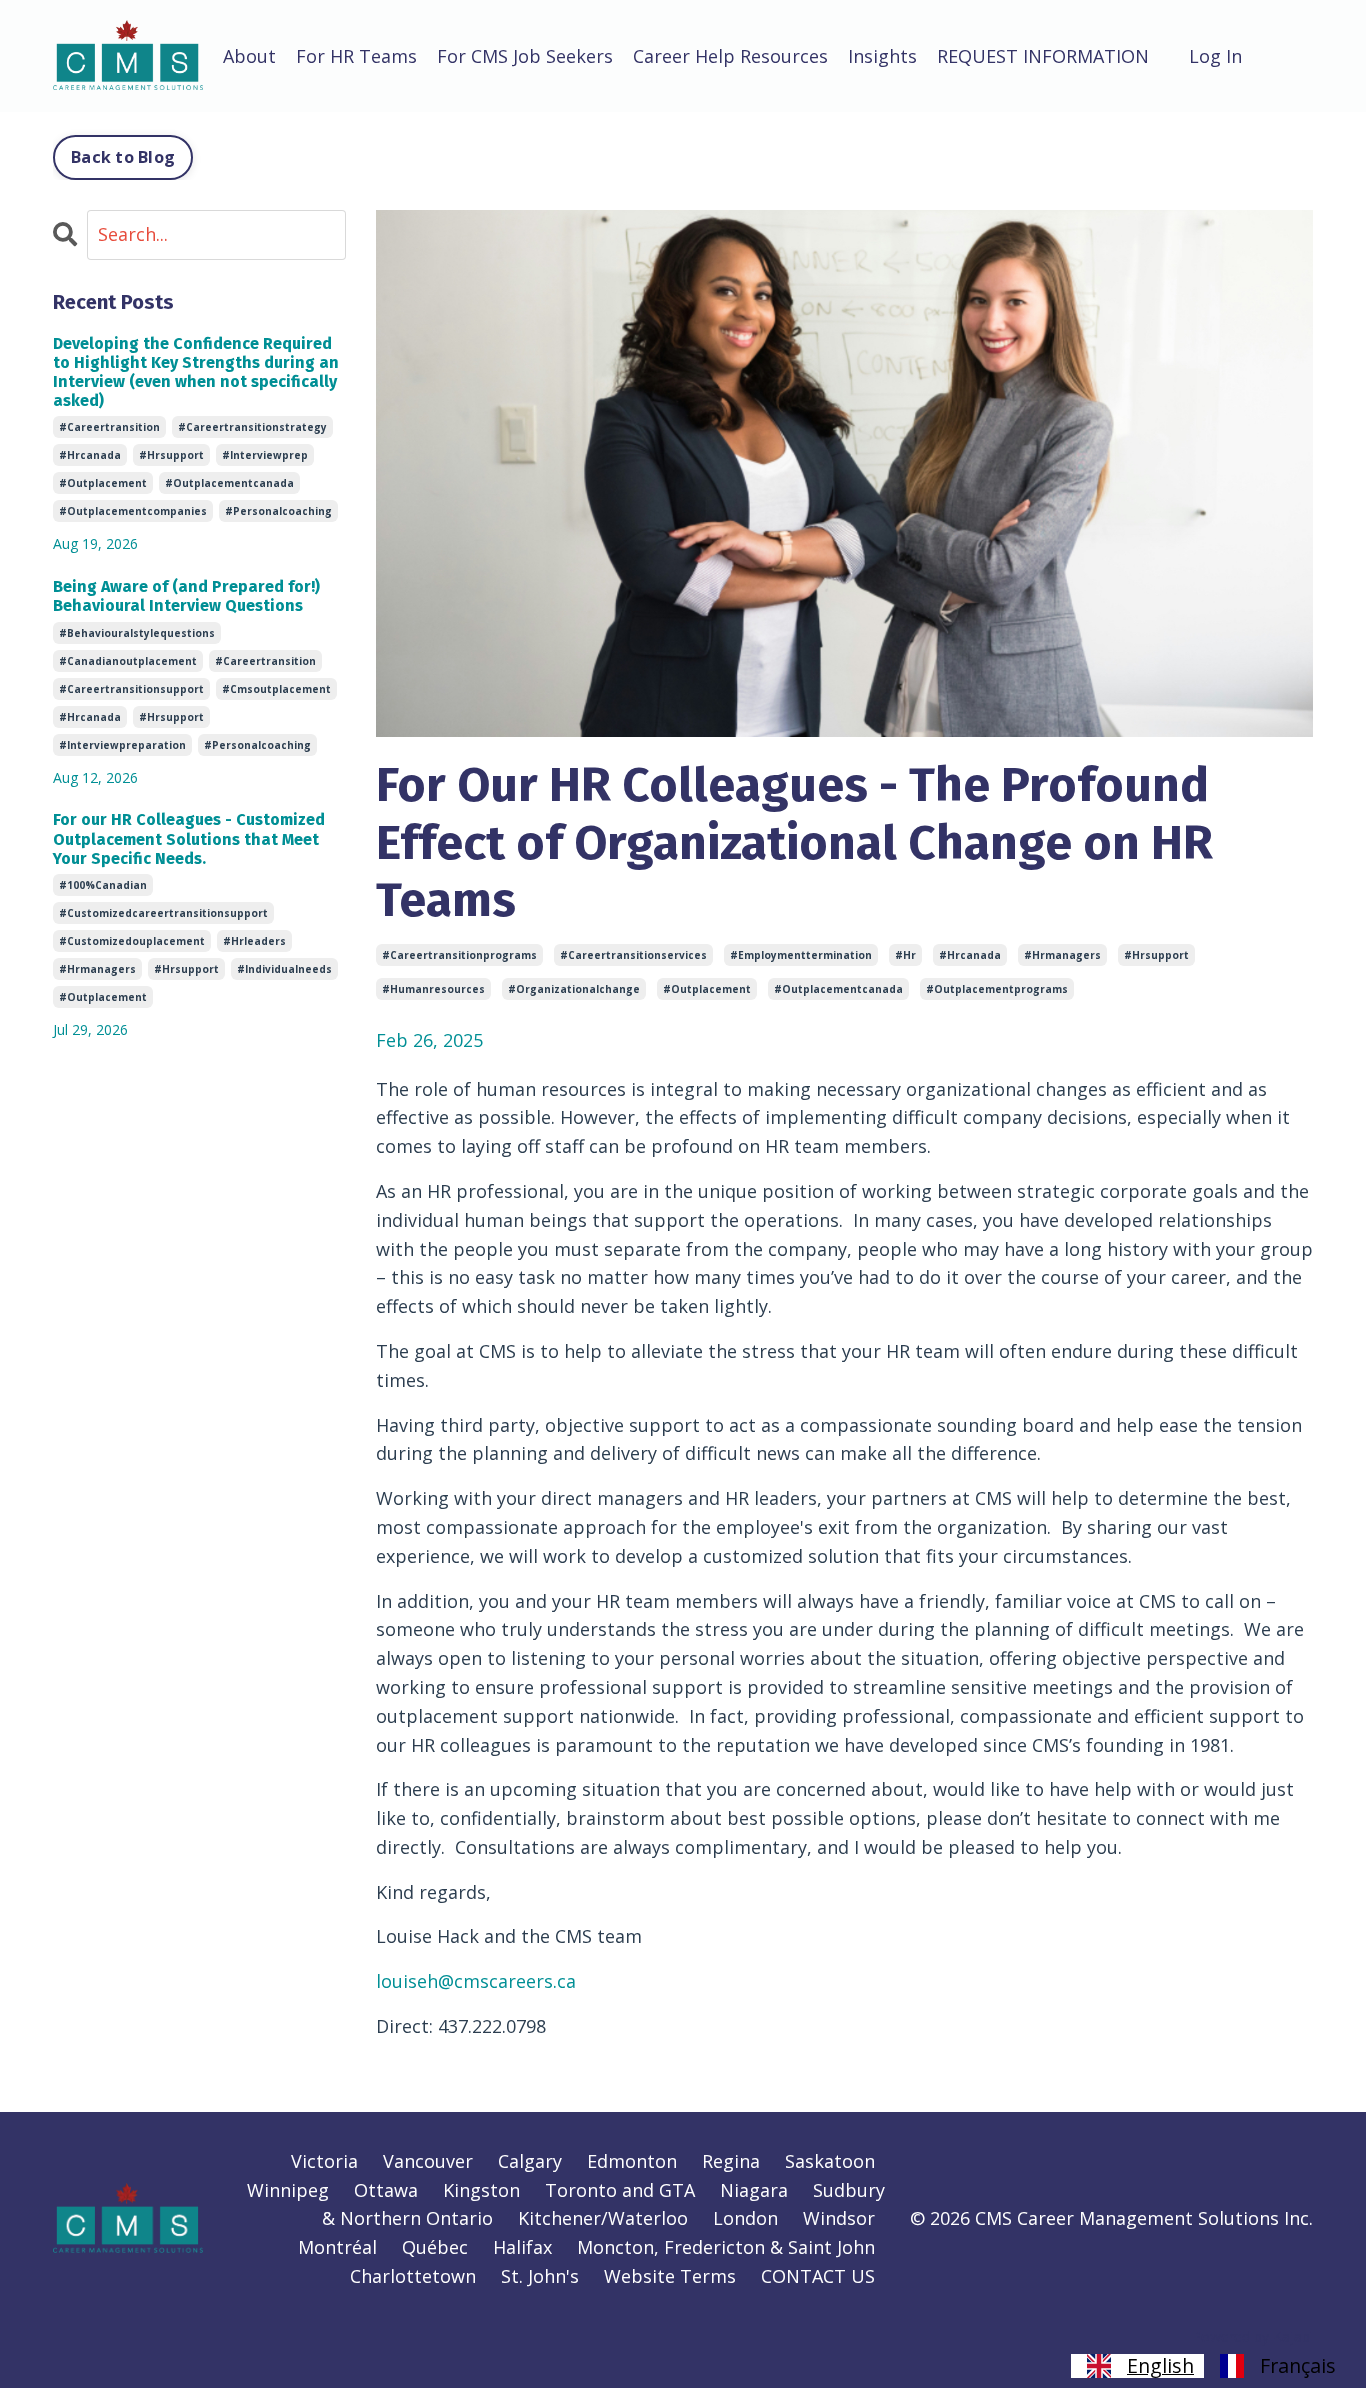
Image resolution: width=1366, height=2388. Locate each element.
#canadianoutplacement (128, 661)
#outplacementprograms (997, 989)
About (249, 56)
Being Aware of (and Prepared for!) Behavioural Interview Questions (186, 596)
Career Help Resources (730, 56)
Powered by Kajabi (1252, 2336)
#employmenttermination (801, 955)
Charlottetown (413, 2276)
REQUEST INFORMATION (1043, 56)
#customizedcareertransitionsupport (163, 913)
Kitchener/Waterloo (603, 2218)
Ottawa (386, 2190)
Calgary (530, 2161)
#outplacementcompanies (133, 511)
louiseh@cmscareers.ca (476, 1981)
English (1160, 2366)
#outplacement (707, 989)
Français (1298, 2366)
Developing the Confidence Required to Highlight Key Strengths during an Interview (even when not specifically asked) (196, 372)
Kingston (481, 2190)
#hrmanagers (1062, 955)
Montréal (337, 2247)
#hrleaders (254, 941)
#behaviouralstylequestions (137, 633)
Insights (882, 56)
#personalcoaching (278, 511)
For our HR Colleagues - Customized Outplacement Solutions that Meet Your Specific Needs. (189, 838)
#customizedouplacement (132, 941)
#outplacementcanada (838, 989)
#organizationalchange (574, 989)
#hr (905, 955)
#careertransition (109, 427)
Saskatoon (830, 2161)
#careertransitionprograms (459, 955)
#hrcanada (970, 955)
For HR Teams (356, 56)
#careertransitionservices (633, 955)
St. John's (540, 2276)
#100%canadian (103, 885)
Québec (435, 2247)
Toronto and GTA (620, 2190)
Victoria (324, 2161)
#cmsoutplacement (276, 689)
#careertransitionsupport (131, 689)
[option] (1275, 2366)
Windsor (839, 2218)
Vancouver (428, 2161)
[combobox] (1137, 2366)
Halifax (522, 2247)
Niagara (754, 2190)
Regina (731, 2161)
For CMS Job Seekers (525, 56)
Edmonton (632, 2161)
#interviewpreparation (122, 745)
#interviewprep (265, 455)
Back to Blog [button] (123, 157)
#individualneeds (284, 969)
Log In (1215, 56)
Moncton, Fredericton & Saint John (726, 2247)
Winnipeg (288, 2190)
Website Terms (670, 2276)
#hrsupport (1156, 955)
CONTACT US (818, 2276)
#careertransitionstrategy (252, 427)
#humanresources (433, 989)
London (745, 2218)
